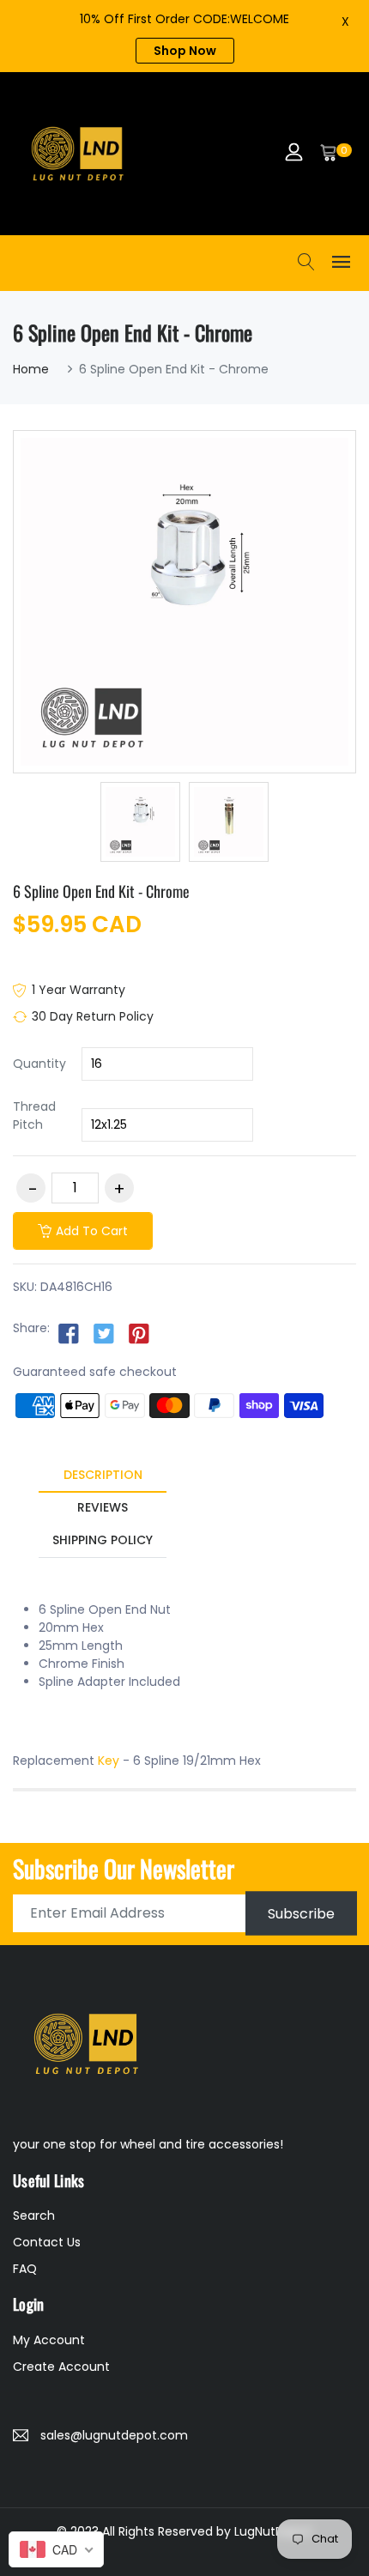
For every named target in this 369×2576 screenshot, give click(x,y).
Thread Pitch (34, 1115)
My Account (49, 2340)
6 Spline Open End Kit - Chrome (101, 891)
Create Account (61, 2367)
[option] (140, 822)
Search (34, 2215)
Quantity (39, 1064)
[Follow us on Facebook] (69, 1333)
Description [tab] (103, 1475)
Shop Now (185, 51)
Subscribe (301, 1913)
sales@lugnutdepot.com (114, 2435)
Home (31, 369)
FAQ (25, 2269)
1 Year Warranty (79, 990)
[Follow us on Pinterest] (139, 1333)
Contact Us (47, 2242)
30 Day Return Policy (93, 1016)
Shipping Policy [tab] (103, 1540)
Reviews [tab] (103, 1507)
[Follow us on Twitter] (104, 1333)
